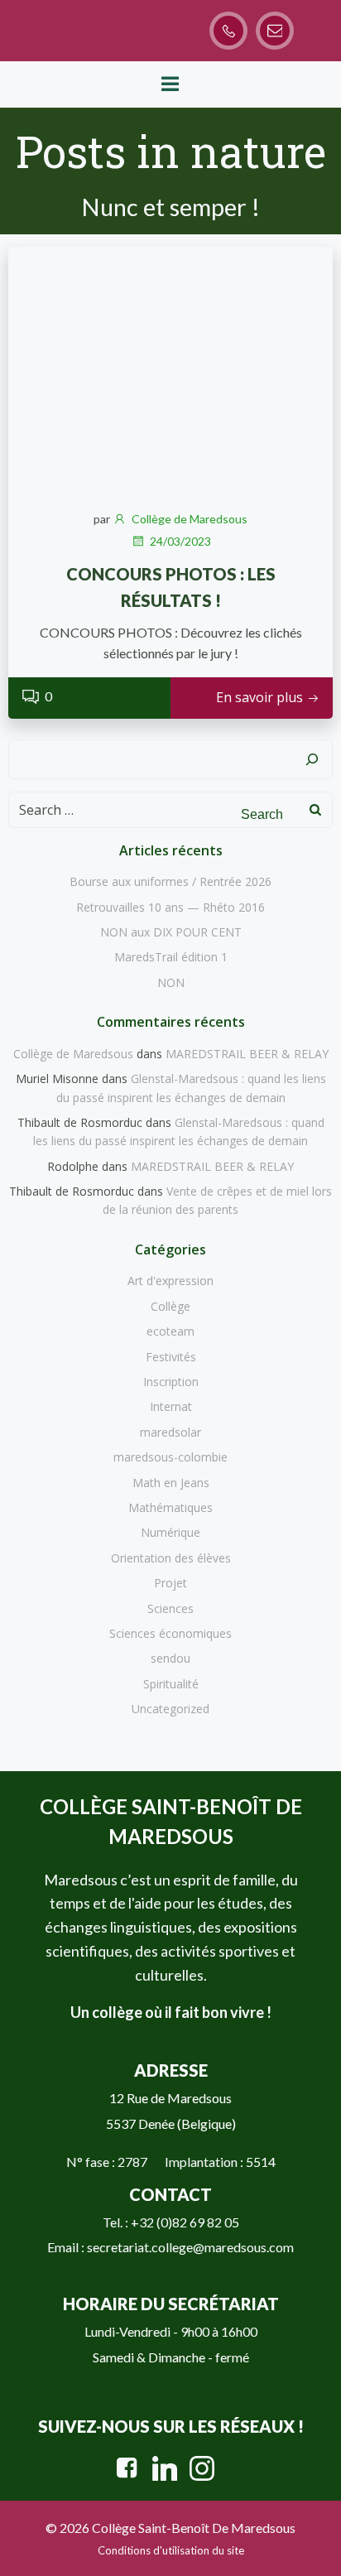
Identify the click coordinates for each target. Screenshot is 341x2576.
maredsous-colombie (170, 1457)
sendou (170, 1658)
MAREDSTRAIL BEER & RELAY (247, 1054)
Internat (171, 1406)
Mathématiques (170, 1507)
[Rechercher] (312, 759)
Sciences (170, 1608)
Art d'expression (170, 1281)
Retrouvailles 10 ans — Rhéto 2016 (170, 907)
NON (171, 982)
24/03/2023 (180, 541)
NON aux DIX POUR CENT (171, 932)
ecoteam (170, 1331)
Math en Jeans (171, 1483)
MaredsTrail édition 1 (171, 957)
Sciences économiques (170, 1633)
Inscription (171, 1382)
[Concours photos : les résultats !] (170, 369)
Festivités (171, 1357)
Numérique (170, 1532)
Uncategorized (170, 1709)
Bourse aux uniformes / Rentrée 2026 (170, 881)
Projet (170, 1583)
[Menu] (170, 84)
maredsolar (170, 1432)
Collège (170, 1306)
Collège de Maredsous (190, 519)
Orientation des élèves (171, 1558)
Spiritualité (171, 1684)
